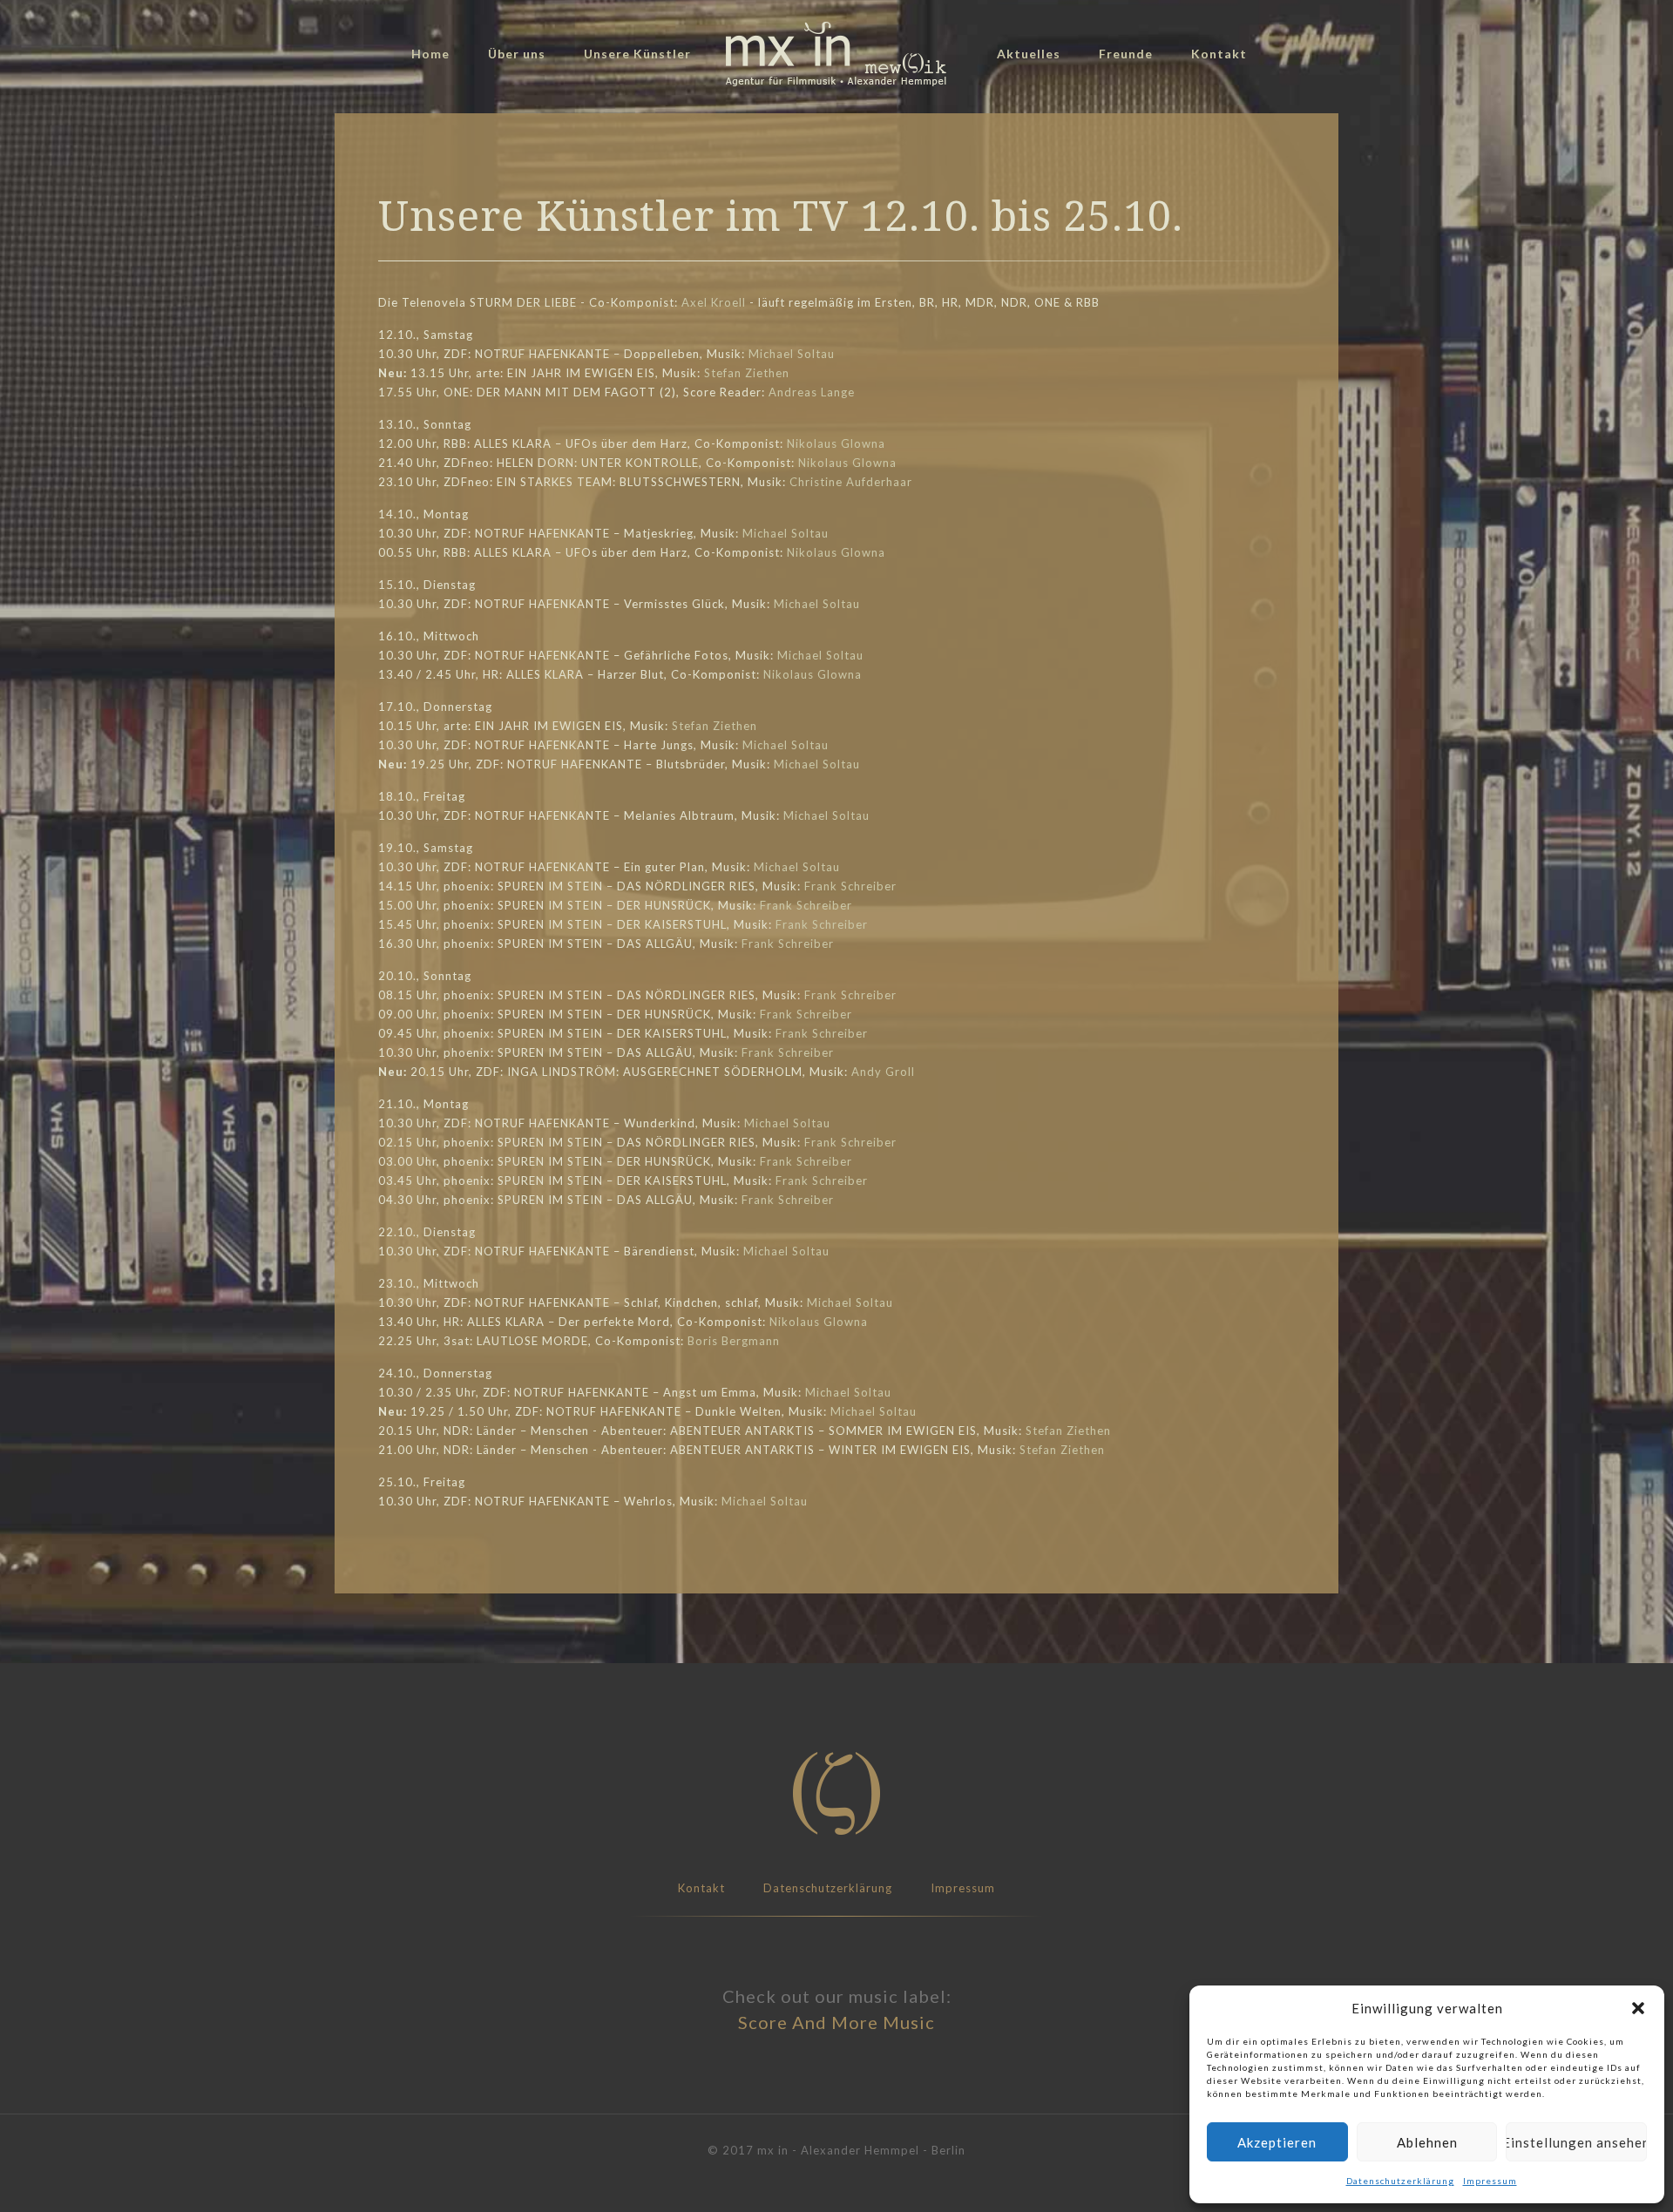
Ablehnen (1427, 2142)
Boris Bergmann (734, 1341)
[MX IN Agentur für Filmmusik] (836, 54)
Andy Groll (883, 1072)
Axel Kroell (714, 302)
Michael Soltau (792, 354)
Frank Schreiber (850, 886)
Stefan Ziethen (747, 373)
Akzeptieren (1277, 2142)
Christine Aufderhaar (851, 482)
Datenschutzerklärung (1400, 2181)
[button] (1638, 2008)
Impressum (1490, 2181)
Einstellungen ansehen (1576, 2142)
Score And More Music (836, 2022)
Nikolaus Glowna (836, 443)
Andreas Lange (812, 392)
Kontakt (701, 1888)
